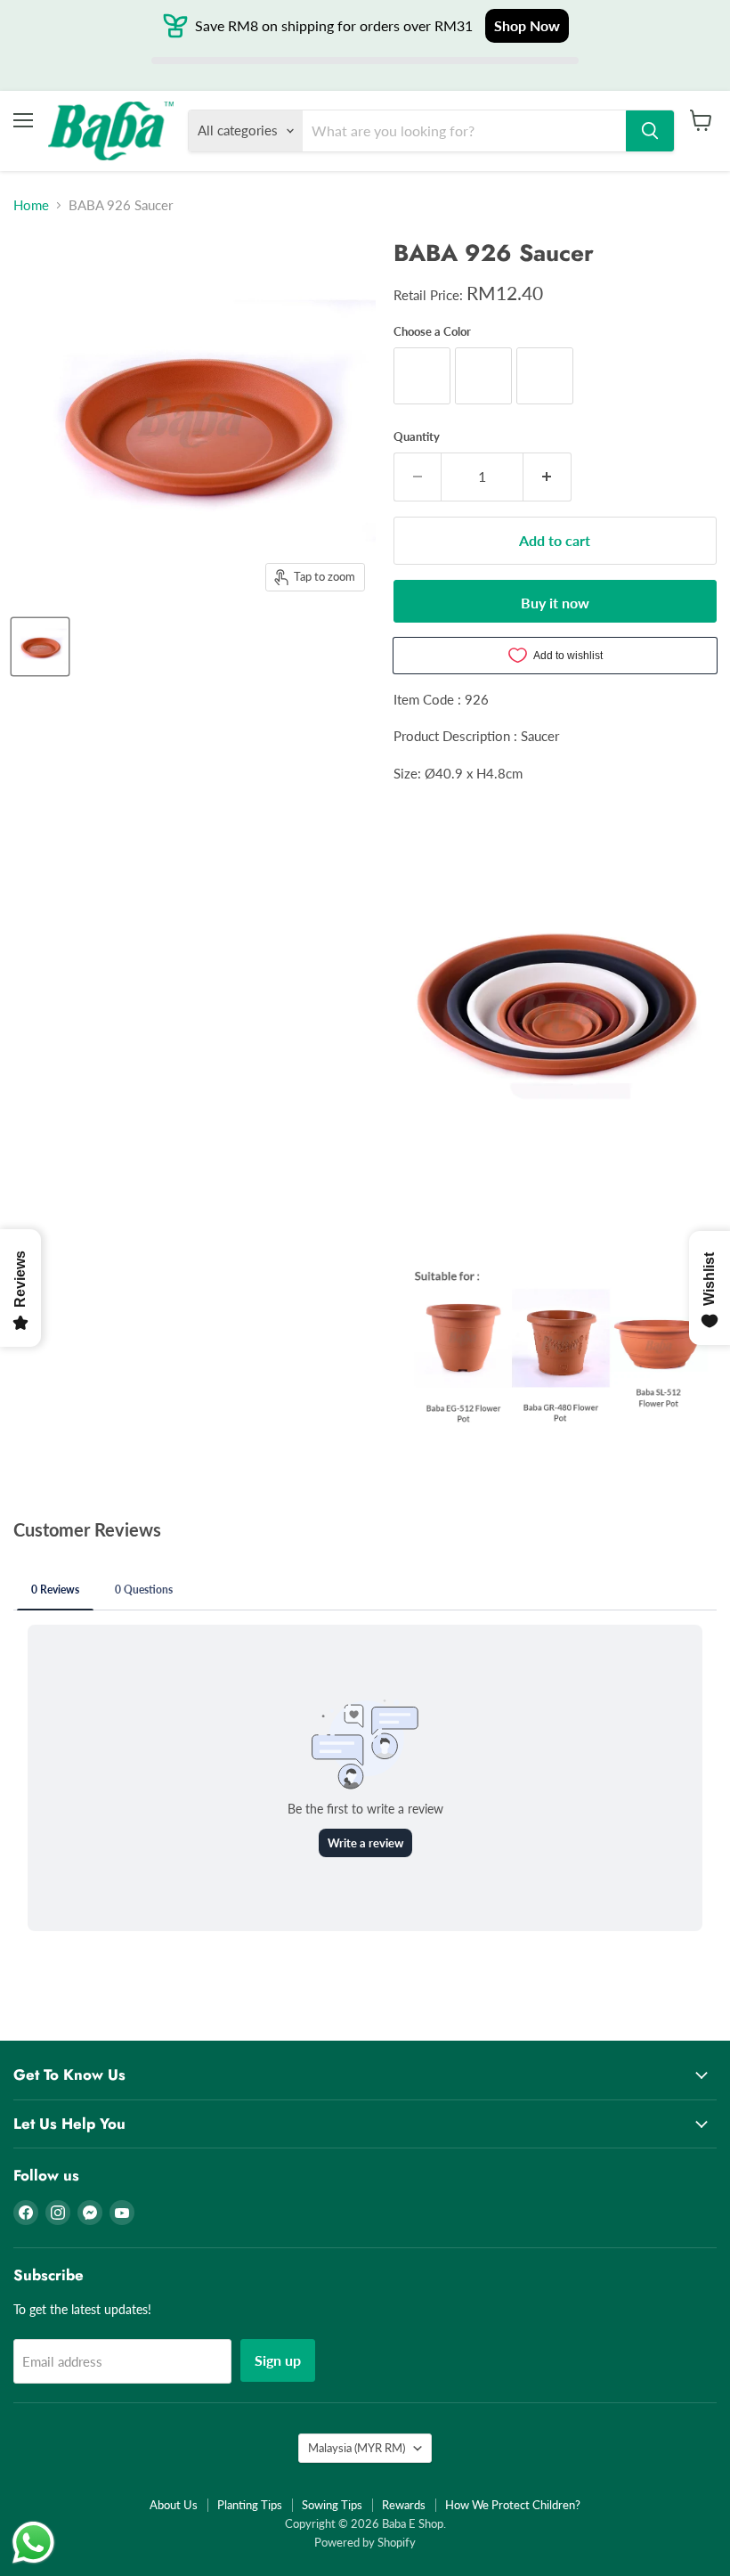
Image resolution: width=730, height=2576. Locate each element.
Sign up (278, 2360)
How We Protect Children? (513, 2505)
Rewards (404, 2505)
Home (31, 205)
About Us (174, 2505)
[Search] (650, 131)
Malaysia (357, 2448)
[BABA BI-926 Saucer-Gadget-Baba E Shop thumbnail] (40, 647)
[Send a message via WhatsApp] (33, 2543)
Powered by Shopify (365, 2542)
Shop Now (527, 25)
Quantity (417, 437)
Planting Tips (250, 2505)
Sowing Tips (332, 2505)
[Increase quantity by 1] (547, 477)
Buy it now (555, 603)
